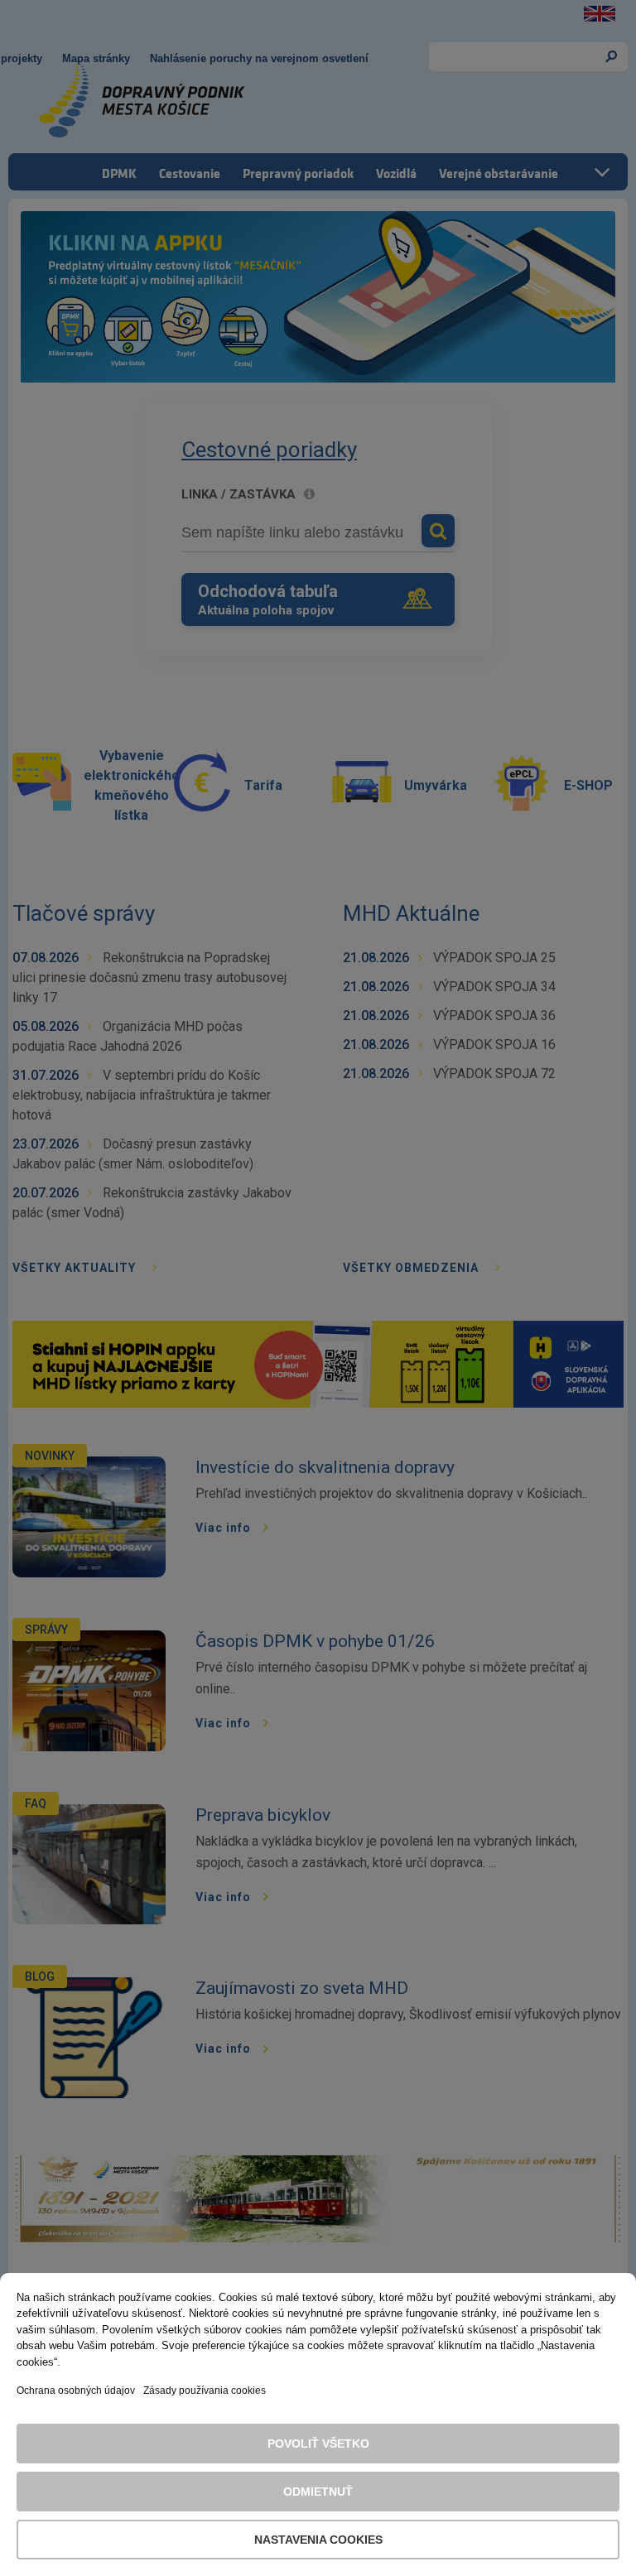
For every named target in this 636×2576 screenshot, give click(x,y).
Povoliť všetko (318, 2444)
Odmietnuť (318, 2492)
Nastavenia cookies (318, 2540)
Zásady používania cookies (205, 2391)
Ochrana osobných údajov (76, 2391)
